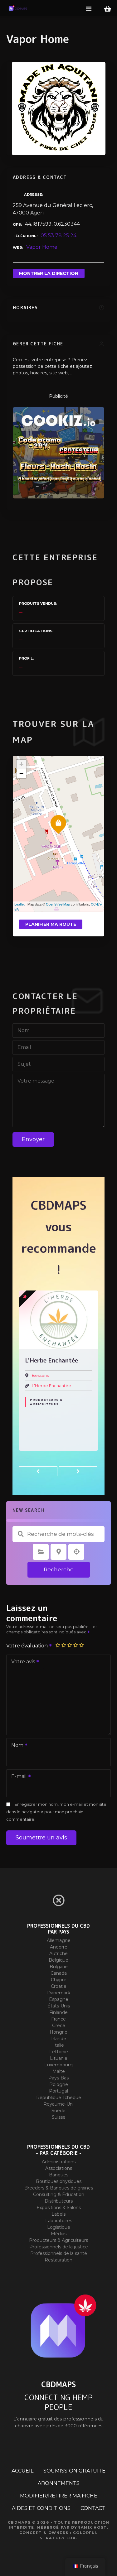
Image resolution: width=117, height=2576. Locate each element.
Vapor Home (42, 247)
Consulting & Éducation (59, 2194)
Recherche (59, 1569)
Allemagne (59, 1940)
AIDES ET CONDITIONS (41, 2508)
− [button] (21, 774)
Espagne (59, 1999)
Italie (59, 2045)
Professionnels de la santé (59, 2253)
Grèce (59, 2026)
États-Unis (59, 2006)
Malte (59, 2071)
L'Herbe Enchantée (51, 1386)
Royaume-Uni (58, 2104)
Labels (58, 2214)
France (58, 2019)
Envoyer (33, 1139)
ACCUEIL (22, 2471)
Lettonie (59, 2052)
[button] (38, 1471)
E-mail (17, 1777)
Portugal (58, 2091)
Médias (59, 2234)
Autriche (58, 1954)
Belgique (58, 1960)
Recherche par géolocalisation (76, 1552)
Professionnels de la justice (59, 2247)
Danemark (59, 1993)
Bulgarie (59, 1967)
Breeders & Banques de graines (59, 2188)
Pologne (59, 2084)
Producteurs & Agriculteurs (46, 1402)
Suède (58, 2111)
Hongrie (58, 2032)
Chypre (59, 1980)
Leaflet (19, 904)
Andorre (59, 1947)
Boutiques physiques (59, 2181)
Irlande (59, 2039)
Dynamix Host (89, 2527)
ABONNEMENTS (59, 2483)
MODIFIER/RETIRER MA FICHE (59, 2496)
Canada (59, 1973)
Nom (16, 1746)
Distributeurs (59, 2201)
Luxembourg (58, 2065)
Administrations (59, 2162)
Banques (59, 2175)
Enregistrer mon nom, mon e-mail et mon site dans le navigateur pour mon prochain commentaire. (56, 1812)
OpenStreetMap (58, 904)
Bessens (40, 1375)
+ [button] (21, 764)
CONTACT (93, 2508)
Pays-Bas (58, 2078)
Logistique (59, 2227)
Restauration (58, 2260)
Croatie (59, 1986)
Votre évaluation (28, 1646)
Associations (59, 2168)
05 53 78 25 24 (58, 235)
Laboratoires (59, 2221)
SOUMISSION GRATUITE (74, 2471)
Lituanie (59, 2058)
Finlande (58, 2012)
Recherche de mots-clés (21, 1534)
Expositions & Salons (59, 2208)
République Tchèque (59, 2098)
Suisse (59, 2117)
